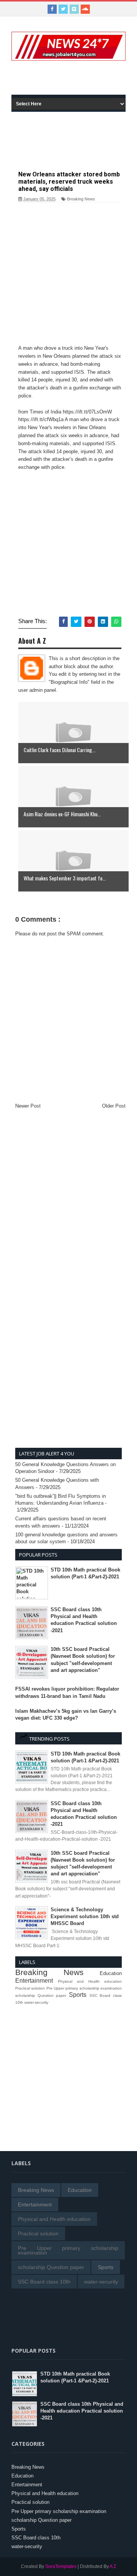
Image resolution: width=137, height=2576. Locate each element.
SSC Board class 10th (44, 2282)
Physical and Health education (90, 1981)
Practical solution (30, 1988)
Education (111, 1973)
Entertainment (34, 1981)
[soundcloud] (85, 9)
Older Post (114, 1106)
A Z (113, 2566)
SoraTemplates (61, 2566)
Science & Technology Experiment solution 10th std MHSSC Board (85, 1916)
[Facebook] (52, 9)
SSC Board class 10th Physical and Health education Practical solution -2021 (82, 2411)
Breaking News (81, 199)
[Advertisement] (74, 79)
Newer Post (28, 1106)
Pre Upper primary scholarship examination (84, 1988)
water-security (36, 2002)
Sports (78, 1995)
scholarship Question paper (41, 1995)
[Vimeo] (74, 9)
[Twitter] (63, 9)
